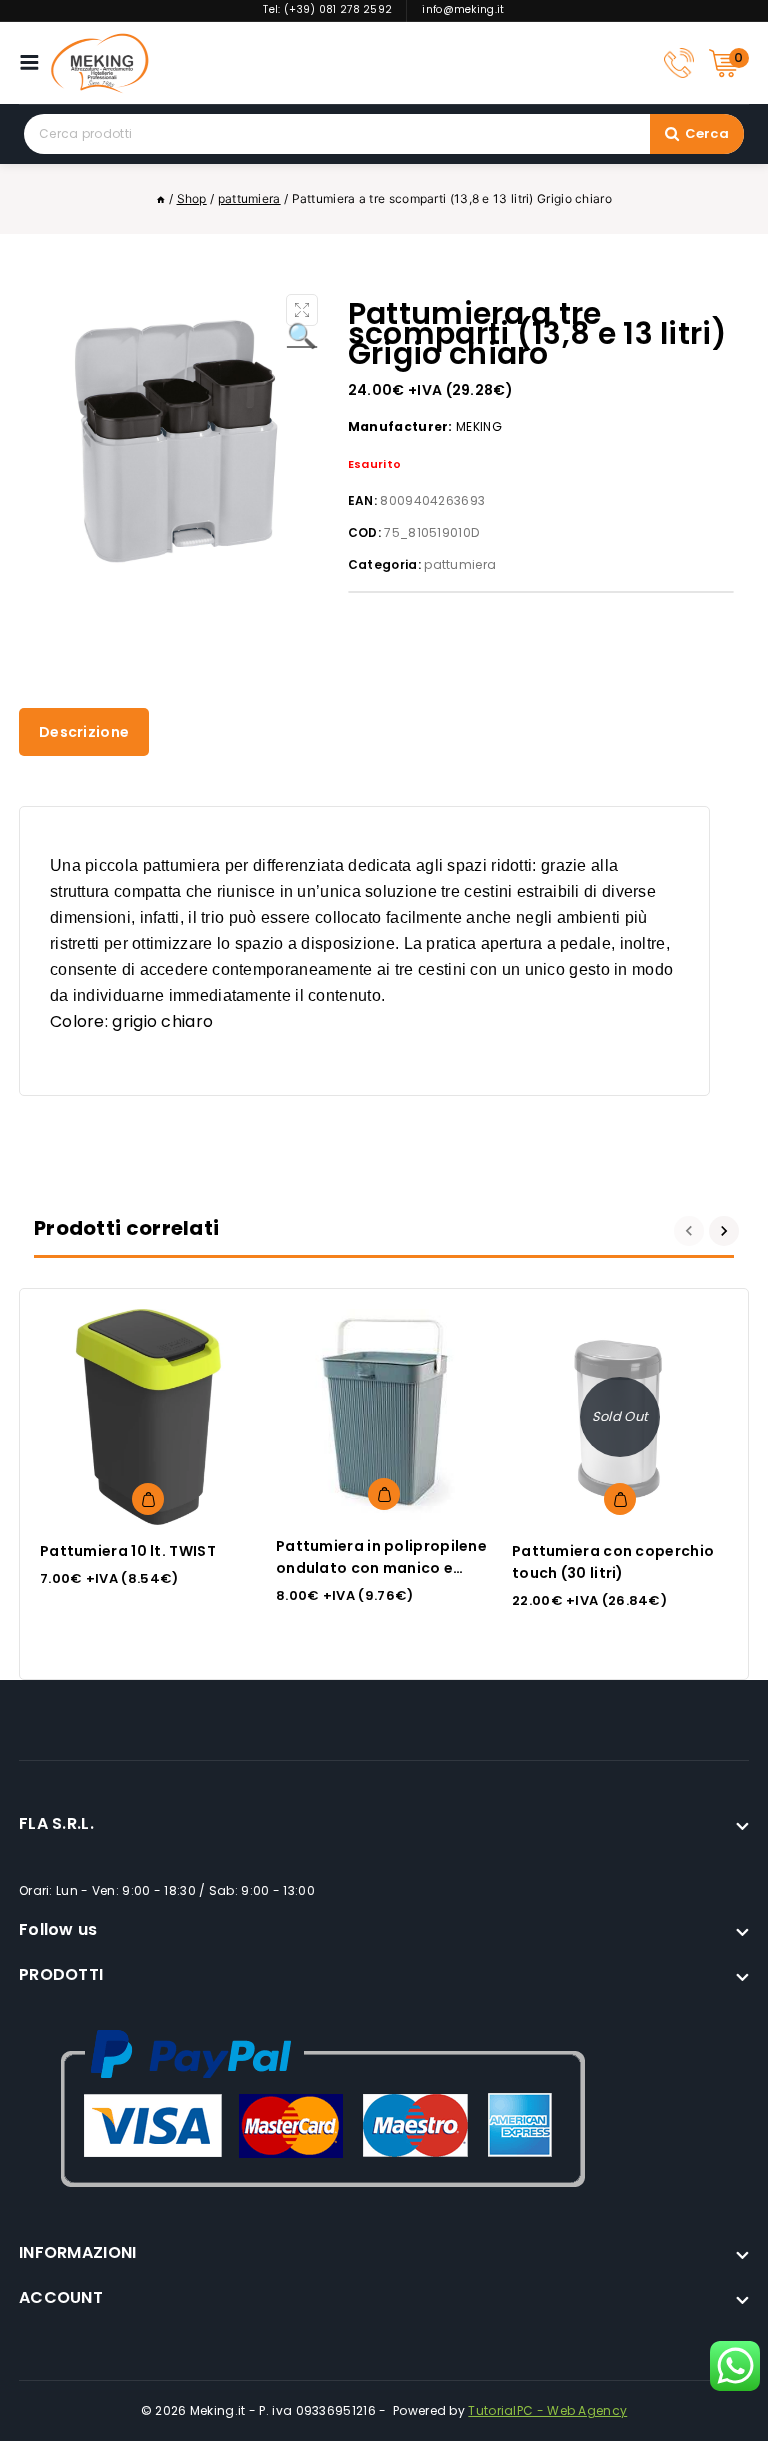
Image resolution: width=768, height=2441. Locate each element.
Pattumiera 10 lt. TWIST (128, 1551)
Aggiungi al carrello (148, 1499)
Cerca (707, 133)
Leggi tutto (620, 1499)
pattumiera (460, 564)
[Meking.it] (100, 63)
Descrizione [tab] (84, 732)
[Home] (161, 198)
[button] (302, 310)
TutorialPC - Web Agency (547, 2410)
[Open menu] (34, 62)
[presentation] (691, 1231)
